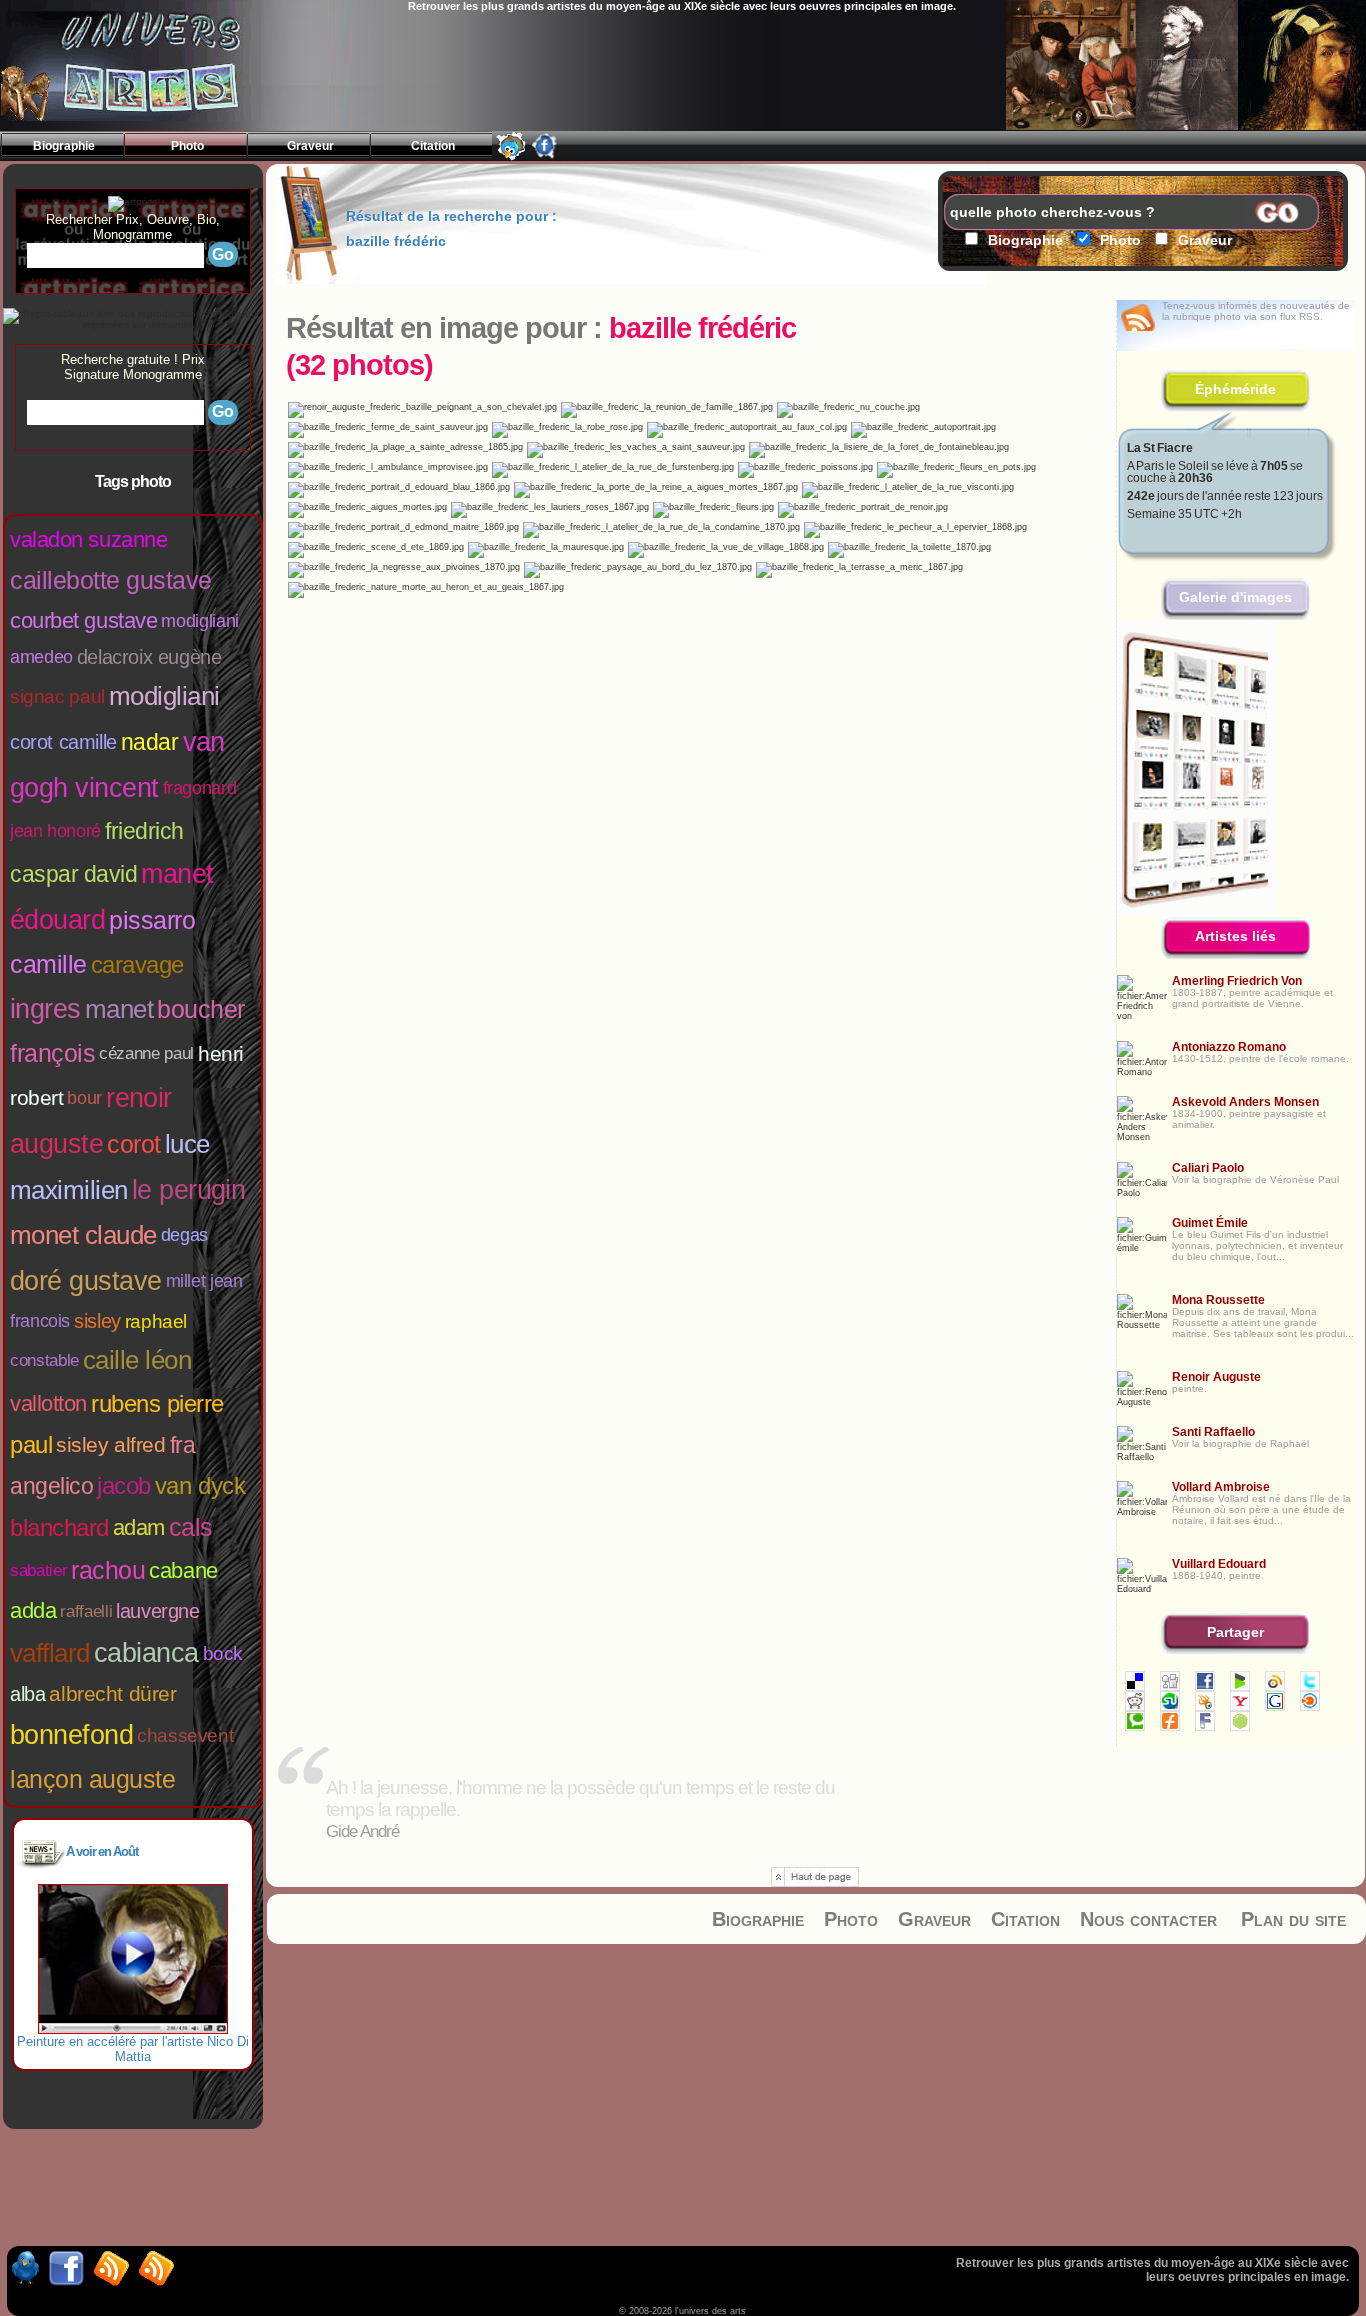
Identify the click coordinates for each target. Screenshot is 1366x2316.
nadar (150, 742)
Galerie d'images (1235, 597)
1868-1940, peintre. (1218, 1575)
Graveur (934, 1919)
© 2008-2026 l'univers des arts (682, 2311)
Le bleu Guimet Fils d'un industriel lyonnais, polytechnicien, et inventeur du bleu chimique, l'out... (1257, 1245)
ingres (45, 1009)
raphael (156, 1321)
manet (119, 1009)
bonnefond (71, 1735)
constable (44, 1360)
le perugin (189, 1190)
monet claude (83, 1235)
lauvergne (157, 1611)
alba (27, 1694)
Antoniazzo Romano (1229, 1047)
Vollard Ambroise (1221, 1487)
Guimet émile (1210, 1223)
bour (84, 1098)
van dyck (200, 1485)
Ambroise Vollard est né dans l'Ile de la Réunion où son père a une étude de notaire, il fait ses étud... (1261, 1509)
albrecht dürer (112, 1693)
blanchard (59, 1527)
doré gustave (86, 1281)
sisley (97, 1321)
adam (139, 1527)
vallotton (48, 1403)
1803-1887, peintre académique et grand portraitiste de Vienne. (1252, 998)
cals (191, 1527)
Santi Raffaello (1213, 1432)
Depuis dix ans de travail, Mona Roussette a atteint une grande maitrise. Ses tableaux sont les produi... (1263, 1322)
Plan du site (1293, 1919)
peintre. (1189, 1388)
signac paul (57, 696)
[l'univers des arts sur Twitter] (511, 155)
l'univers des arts (136, 66)
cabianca (146, 1653)
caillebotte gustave (111, 580)
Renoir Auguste (1216, 1377)
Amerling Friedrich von (1237, 981)
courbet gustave (83, 620)
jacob (124, 1485)
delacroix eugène (149, 657)
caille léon (137, 1360)
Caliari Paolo (1208, 1168)
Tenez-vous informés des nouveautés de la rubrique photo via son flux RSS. (1256, 311)
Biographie (758, 1919)
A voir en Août (102, 1851)
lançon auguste (92, 1779)
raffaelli (86, 1611)
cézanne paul (146, 1053)
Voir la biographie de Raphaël (1240, 1443)
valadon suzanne (88, 539)
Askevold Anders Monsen (1245, 1102)
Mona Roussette (1218, 1300)
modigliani (164, 696)
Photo (851, 1919)
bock (223, 1653)
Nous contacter (1148, 1919)
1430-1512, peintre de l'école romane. (1260, 1058)
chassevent (185, 1735)
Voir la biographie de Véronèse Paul (1255, 1179)
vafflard (50, 1653)
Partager (1235, 1632)
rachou (108, 1570)
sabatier (38, 1570)
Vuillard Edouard (1219, 1564)
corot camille (63, 742)
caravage (137, 964)
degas (184, 1235)
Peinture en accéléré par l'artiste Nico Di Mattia (133, 2049)
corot (134, 1144)
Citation (1025, 1919)
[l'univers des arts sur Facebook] (545, 155)
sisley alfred (111, 1444)
